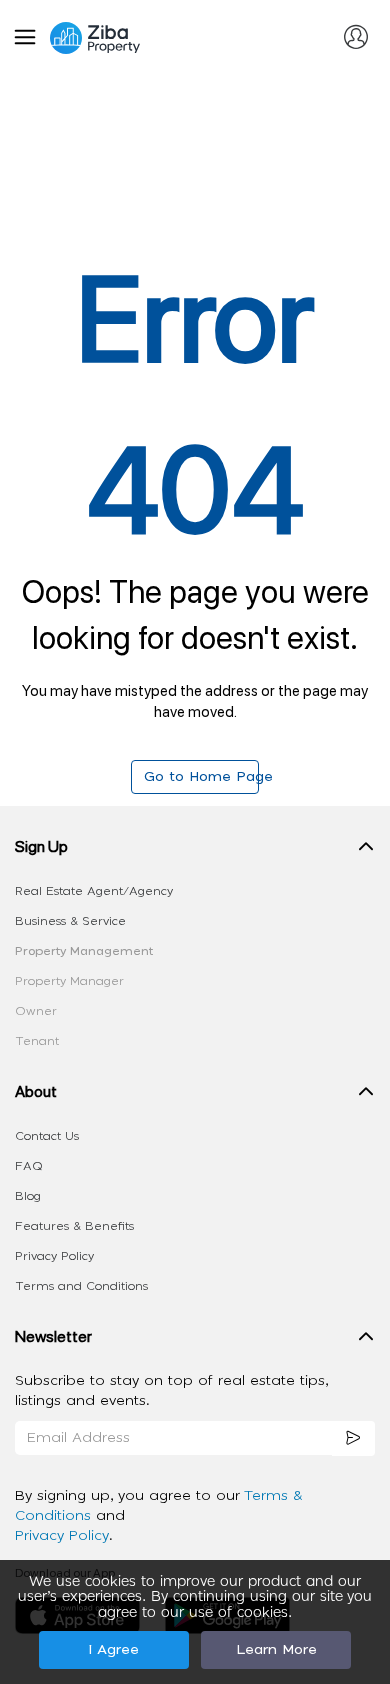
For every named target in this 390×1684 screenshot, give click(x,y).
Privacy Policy (54, 1256)
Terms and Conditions (81, 1286)
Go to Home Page (201, 777)
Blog (28, 1196)
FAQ (29, 1166)
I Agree (113, 1650)
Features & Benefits (74, 1226)
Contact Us (47, 1136)
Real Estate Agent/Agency (94, 891)
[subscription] (354, 1438)
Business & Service (70, 921)
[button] (195, 851)
